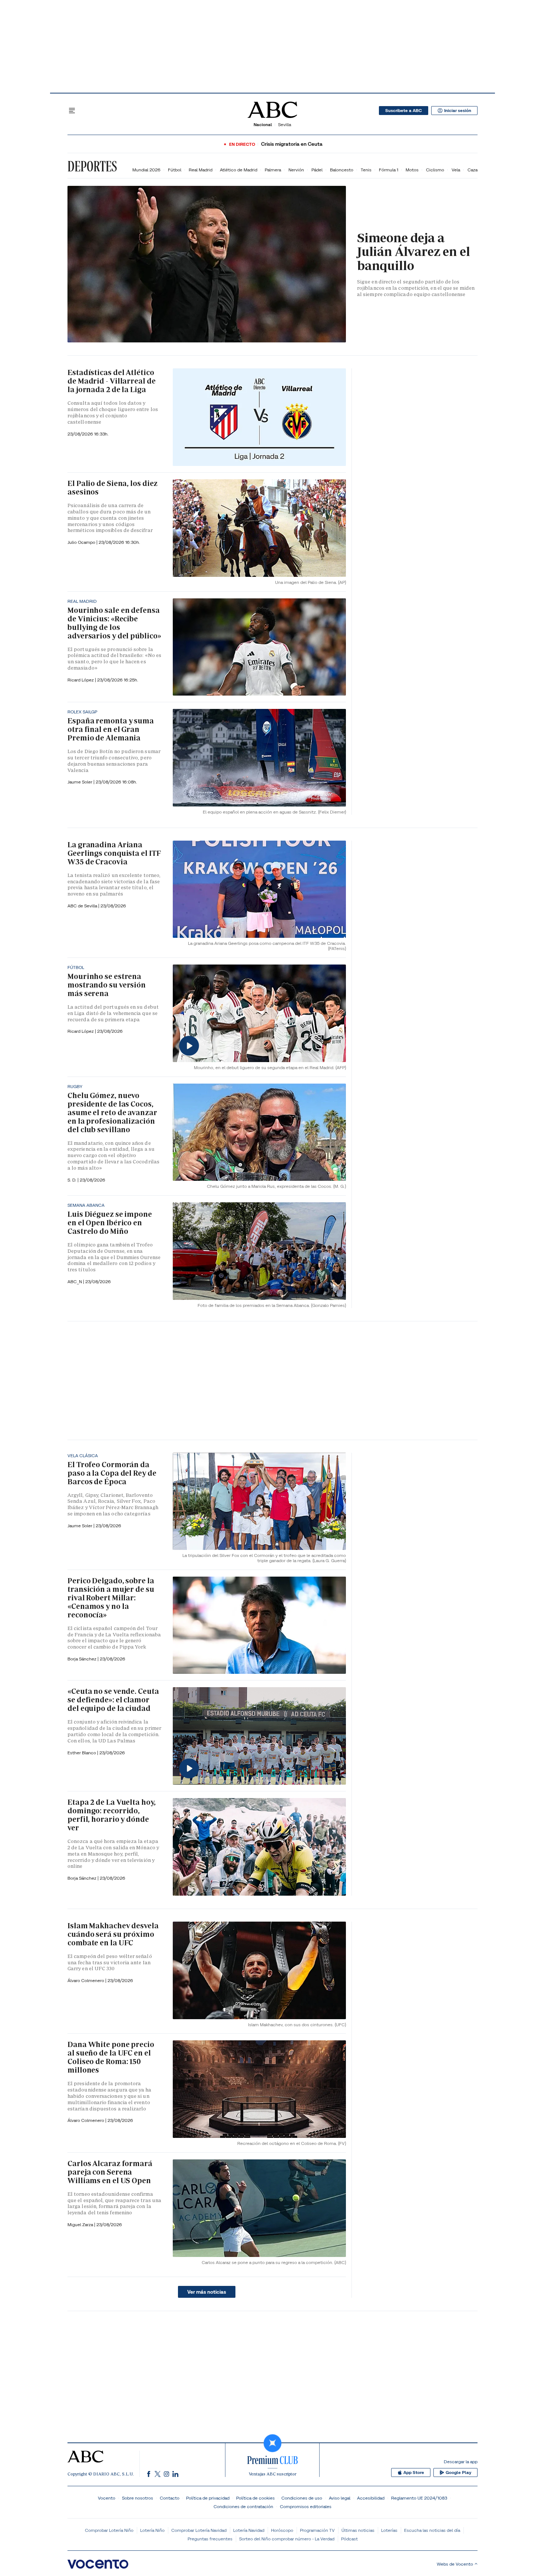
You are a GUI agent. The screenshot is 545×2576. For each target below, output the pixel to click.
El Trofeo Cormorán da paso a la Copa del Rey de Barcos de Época (112, 1473)
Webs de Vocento (455, 2564)
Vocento (107, 2498)
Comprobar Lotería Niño (109, 2530)
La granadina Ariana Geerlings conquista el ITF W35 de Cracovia (114, 853)
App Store (414, 2472)
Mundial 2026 (146, 170)
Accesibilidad (371, 2498)
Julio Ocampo (82, 542)
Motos (412, 170)
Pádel (317, 170)
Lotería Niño (152, 2530)
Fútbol (175, 170)
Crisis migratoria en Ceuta (292, 144)
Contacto (170, 2498)
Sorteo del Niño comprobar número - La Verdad (287, 2539)
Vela (456, 170)
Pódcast (349, 2539)
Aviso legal (340, 2498)
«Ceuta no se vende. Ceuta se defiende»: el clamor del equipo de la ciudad (113, 1700)
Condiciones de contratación (243, 2506)
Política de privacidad (208, 2498)
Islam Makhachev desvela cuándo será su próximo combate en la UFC (113, 1934)
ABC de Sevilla (83, 906)
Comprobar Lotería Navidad (199, 2530)
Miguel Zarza (81, 2225)
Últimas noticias (358, 2530)
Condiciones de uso (302, 2498)
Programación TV (317, 2530)
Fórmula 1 (389, 170)
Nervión (296, 170)
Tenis (366, 170)
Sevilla (285, 124)
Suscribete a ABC (404, 111)
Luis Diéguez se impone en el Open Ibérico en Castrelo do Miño (110, 1223)
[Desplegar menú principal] (72, 111)
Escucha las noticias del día (432, 2530)
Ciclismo (435, 170)
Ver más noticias (207, 2292)
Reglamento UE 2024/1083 (419, 2498)
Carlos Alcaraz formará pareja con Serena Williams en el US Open (110, 2172)
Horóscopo (282, 2530)
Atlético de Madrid (239, 170)
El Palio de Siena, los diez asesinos (113, 488)
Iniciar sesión (458, 111)
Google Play (458, 2472)
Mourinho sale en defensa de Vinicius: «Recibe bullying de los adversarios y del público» (114, 623)
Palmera (273, 170)
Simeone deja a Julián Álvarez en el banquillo (414, 252)
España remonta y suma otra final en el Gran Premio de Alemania (111, 729)
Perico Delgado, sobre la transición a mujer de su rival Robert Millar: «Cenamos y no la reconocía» (111, 1598)
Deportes (92, 166)
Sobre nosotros (138, 2498)
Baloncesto (342, 170)
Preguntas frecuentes (210, 2539)
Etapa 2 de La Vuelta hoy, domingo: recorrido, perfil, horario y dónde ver (112, 1815)
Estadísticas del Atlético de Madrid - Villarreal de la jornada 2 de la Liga (112, 381)
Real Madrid (201, 170)
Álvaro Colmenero (86, 1980)
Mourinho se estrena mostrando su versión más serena (107, 985)
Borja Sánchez (82, 1659)
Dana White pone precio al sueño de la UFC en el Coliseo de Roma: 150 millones (111, 2057)
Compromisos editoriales (306, 2506)
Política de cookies (255, 2498)
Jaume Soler (80, 782)
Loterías (389, 2530)
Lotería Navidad (249, 2530)
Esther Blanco (82, 1753)
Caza (473, 170)
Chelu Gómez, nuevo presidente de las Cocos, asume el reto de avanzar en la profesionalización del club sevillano (112, 1113)
